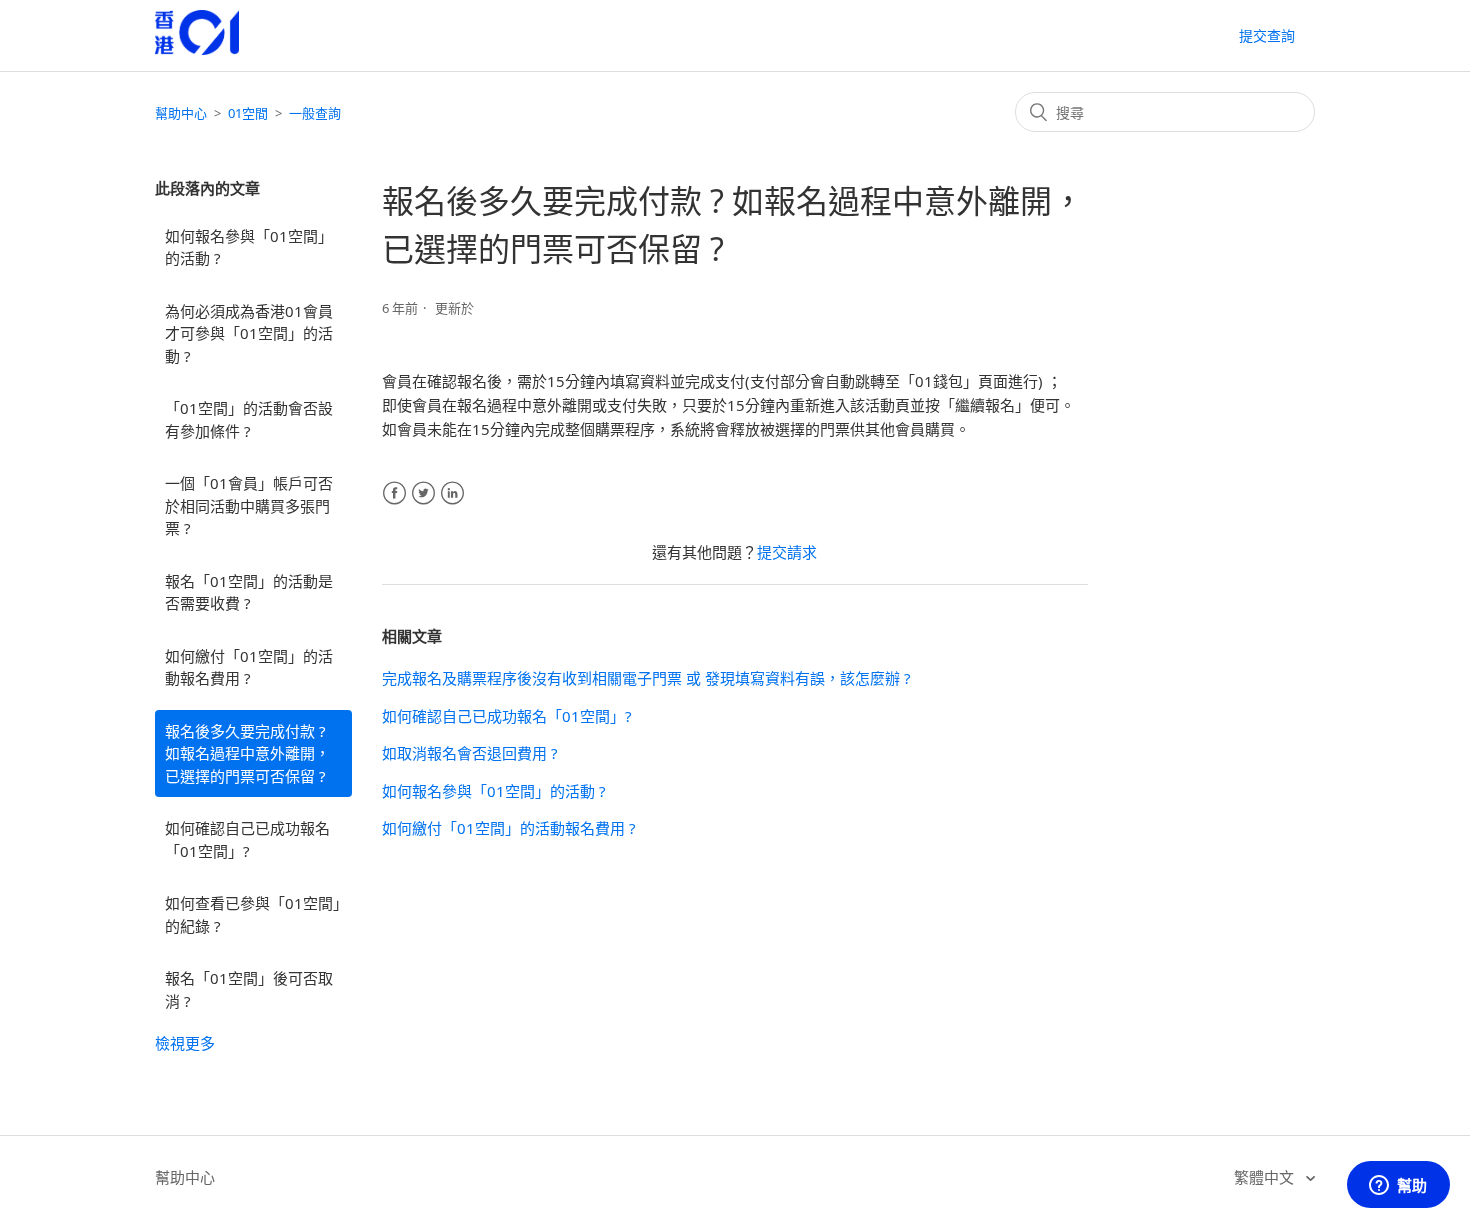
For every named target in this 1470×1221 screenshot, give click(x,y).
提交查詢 (1267, 35)
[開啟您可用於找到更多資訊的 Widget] (1398, 1186)
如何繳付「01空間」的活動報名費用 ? (249, 667)
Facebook (394, 493)
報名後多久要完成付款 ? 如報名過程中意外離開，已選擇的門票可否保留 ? (247, 753)
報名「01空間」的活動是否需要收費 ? (249, 592)
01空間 (248, 113)
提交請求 (787, 552)
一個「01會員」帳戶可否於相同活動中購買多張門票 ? (249, 505)
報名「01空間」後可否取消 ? (249, 989)
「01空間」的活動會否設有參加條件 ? (249, 419)
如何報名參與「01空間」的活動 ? (249, 247)
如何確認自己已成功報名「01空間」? (247, 839)
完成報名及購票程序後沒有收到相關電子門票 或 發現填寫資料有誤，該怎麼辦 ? (646, 678)
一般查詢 (315, 113)
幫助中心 (181, 113)
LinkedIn (452, 493)
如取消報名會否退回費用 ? (470, 753)
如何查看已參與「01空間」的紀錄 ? (253, 914)
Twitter (423, 493)
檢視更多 (185, 1043)
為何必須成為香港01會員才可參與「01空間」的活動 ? (249, 333)
